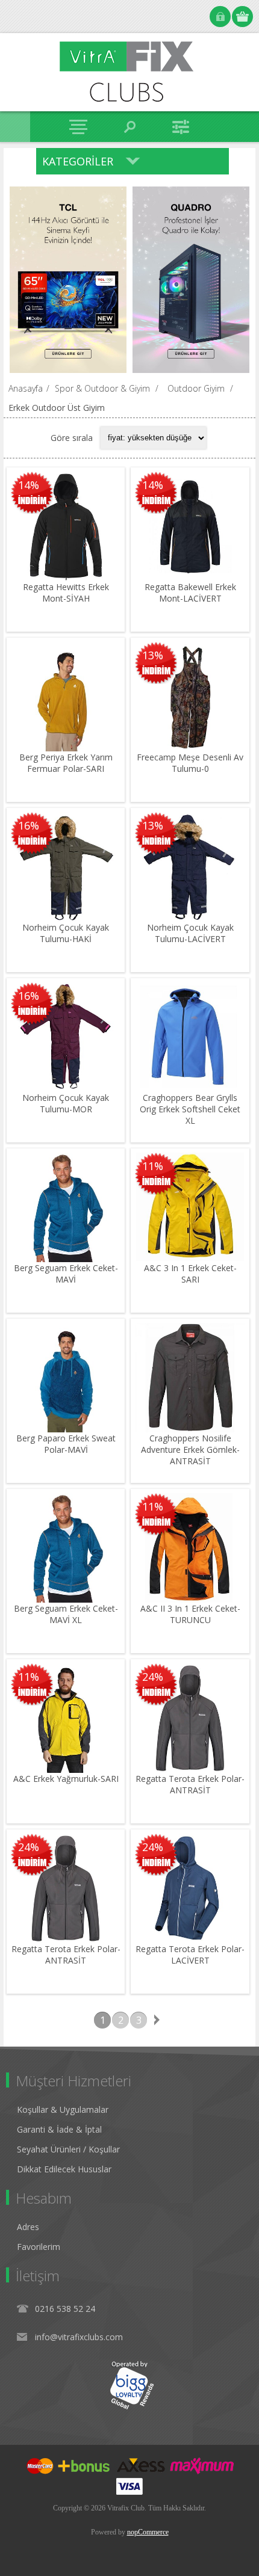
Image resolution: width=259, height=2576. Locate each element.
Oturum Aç (220, 17)
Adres (28, 2227)
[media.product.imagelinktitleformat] (66, 526)
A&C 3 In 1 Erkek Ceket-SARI (190, 1274)
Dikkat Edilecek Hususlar (64, 2169)
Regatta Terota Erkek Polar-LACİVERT (190, 1955)
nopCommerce (148, 2532)
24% (153, 1677)
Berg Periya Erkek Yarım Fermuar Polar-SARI (66, 763)
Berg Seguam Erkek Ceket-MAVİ (66, 1274)
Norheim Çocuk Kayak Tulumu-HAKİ (66, 933)
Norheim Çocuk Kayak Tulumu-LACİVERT (190, 933)
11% (153, 1166)
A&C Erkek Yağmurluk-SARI (66, 1779)
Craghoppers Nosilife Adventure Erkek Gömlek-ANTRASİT (190, 1450)
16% (29, 825)
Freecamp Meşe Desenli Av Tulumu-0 (190, 763)
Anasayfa (26, 388)
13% (153, 655)
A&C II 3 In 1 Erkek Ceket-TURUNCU (190, 1614)
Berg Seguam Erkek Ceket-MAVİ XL (66, 1614)
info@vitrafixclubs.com (79, 2337)
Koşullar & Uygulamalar (63, 2109)
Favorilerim (39, 2247)
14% (29, 485)
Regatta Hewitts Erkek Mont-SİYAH (66, 593)
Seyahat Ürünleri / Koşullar (68, 2149)
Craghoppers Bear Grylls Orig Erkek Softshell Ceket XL (190, 1109)
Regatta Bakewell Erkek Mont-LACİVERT (190, 593)
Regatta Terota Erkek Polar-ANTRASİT (190, 1784)
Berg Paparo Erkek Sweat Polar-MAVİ (66, 1444)
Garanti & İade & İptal (59, 2129)
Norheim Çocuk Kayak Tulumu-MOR (66, 1103)
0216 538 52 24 (65, 2309)
